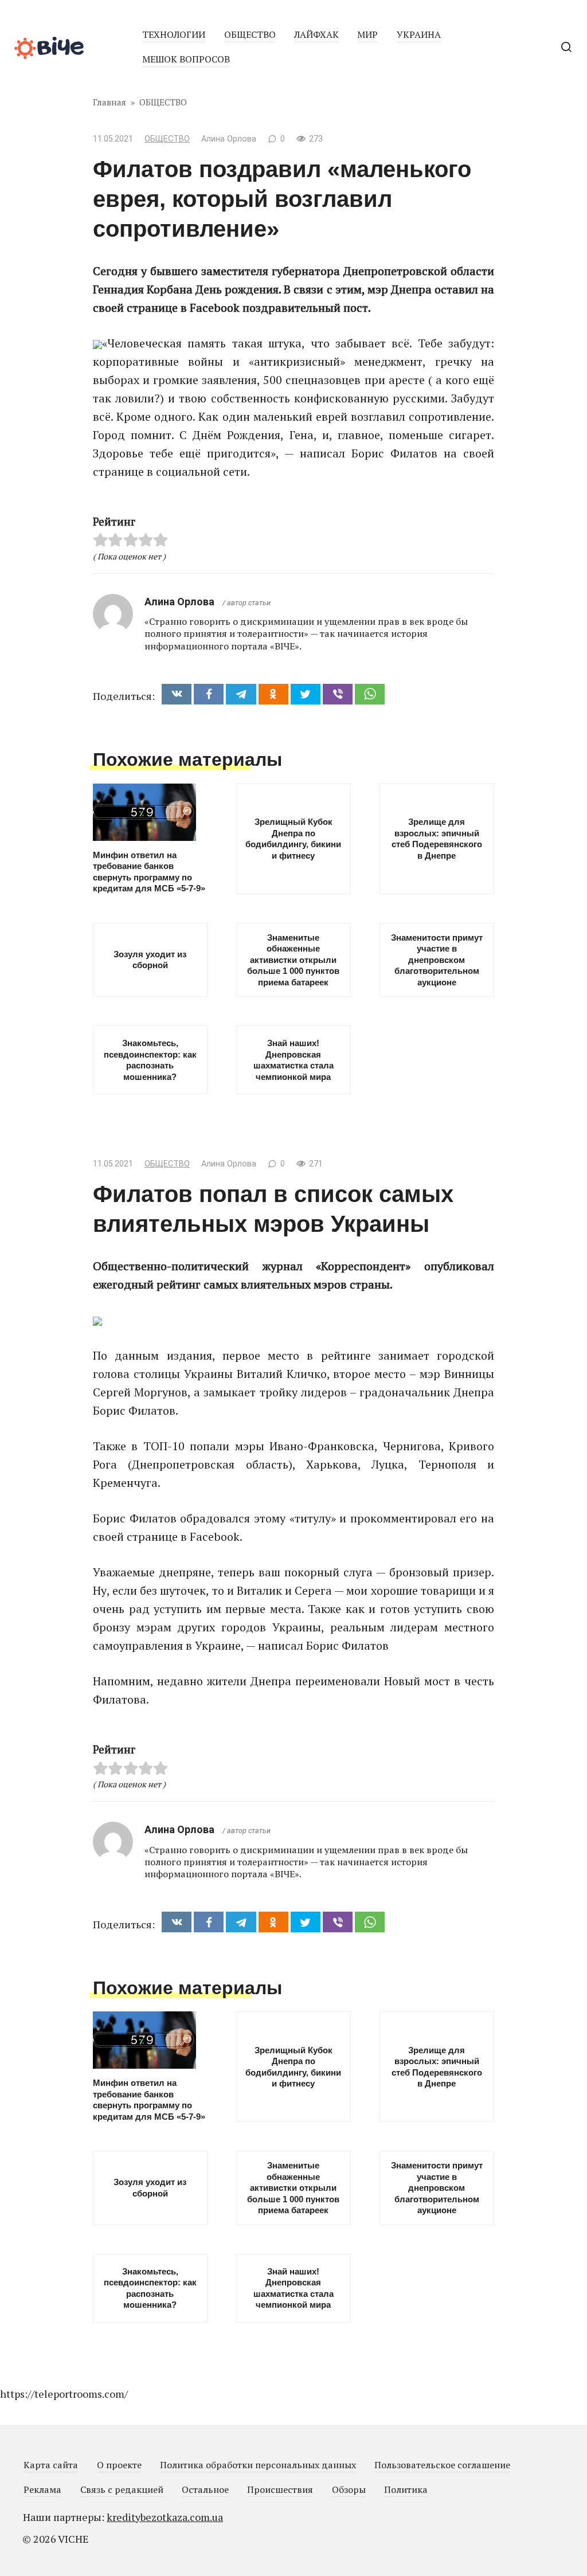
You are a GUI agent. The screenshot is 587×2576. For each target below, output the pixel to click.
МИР (367, 34)
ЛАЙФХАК (316, 34)
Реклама (42, 2489)
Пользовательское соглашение (442, 2465)
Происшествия (280, 2489)
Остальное (205, 2489)
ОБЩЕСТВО (250, 34)
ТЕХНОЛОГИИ (174, 34)
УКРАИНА (419, 34)
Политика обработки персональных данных (258, 2465)
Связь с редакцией (122, 2489)
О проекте (119, 2465)
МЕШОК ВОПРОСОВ (186, 59)
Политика (406, 2489)
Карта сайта (51, 2465)
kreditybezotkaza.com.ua (165, 2517)
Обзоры (349, 2489)
